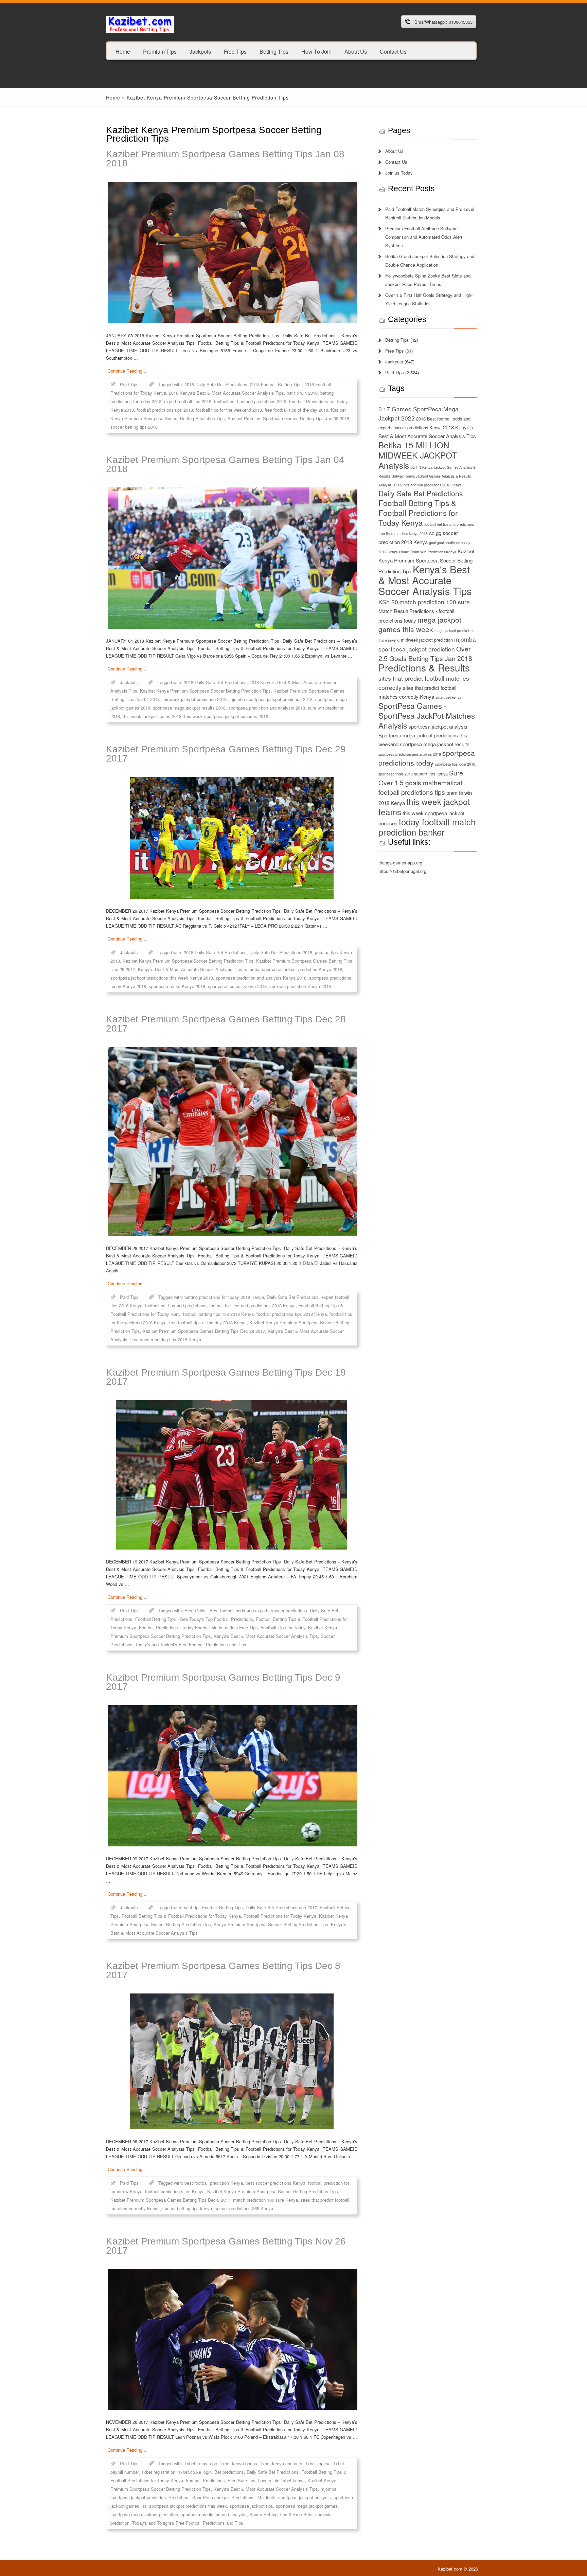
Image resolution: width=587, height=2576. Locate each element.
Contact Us (393, 51)
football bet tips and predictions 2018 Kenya (252, 1305)
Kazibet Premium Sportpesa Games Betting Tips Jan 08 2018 (225, 159)
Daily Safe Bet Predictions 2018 (281, 952)
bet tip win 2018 (302, 393)
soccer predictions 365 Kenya (244, 2208)
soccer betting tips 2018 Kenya (171, 1339)
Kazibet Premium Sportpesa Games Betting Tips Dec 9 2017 (223, 1682)
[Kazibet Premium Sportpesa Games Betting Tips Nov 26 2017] (232, 2339)
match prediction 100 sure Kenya (265, 2200)
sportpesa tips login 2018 (455, 764)
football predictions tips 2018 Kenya (292, 1314)
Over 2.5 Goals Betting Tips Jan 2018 (425, 653)
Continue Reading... (127, 371)
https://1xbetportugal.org (402, 871)
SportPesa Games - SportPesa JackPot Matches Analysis (427, 715)
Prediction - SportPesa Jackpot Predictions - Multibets (222, 2497)
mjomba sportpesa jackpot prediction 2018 (271, 699)
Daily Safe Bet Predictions (293, 1297)
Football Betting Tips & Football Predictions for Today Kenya (181, 1916)
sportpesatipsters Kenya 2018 (237, 986)
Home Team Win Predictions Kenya (428, 552)
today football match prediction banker (427, 827)
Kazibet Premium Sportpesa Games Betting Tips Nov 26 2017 (226, 2246)
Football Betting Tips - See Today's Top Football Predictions (194, 1619)
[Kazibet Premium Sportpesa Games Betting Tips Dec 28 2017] (232, 1141)
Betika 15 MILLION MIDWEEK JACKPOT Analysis (418, 455)
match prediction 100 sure (435, 602)
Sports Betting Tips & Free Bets (281, 2514)
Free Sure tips (242, 2480)
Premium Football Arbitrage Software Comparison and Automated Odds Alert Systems (424, 237)
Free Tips (235, 51)
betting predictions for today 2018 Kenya (224, 1297)
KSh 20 (388, 602)
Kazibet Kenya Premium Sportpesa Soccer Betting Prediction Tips (205, 691)
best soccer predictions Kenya (275, 2183)
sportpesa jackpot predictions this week (188, 2506)
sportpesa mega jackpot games (307, 2506)
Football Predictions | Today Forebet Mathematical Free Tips (198, 1627)
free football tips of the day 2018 (296, 410)
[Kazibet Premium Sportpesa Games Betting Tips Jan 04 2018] (232, 558)
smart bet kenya (448, 697)
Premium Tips (160, 51)
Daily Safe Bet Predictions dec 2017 (281, 1907)
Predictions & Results (424, 667)
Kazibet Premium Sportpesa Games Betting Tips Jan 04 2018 (225, 464)
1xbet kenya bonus (238, 2463)
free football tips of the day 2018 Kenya (208, 1322)
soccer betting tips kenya (187, 2208)
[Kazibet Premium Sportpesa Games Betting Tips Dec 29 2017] (232, 838)
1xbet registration (158, 2472)
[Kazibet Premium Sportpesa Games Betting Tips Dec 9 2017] (232, 1776)
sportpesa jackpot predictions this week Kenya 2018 (162, 978)
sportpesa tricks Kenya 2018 (177, 986)
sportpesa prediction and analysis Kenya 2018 (261, 978)
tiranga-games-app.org (400, 863)
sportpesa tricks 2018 (396, 774)
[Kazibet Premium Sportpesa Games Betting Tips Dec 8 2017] (232, 2061)
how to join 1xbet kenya (281, 2480)
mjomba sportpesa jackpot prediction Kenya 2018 (293, 969)
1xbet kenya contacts (281, 2463)
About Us (356, 51)
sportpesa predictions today (427, 758)
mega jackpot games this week (420, 624)
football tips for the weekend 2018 (229, 410)
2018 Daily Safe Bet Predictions (216, 384)
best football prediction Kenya (214, 2183)
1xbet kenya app (201, 2463)
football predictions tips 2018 (165, 410)
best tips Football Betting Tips (213, 1907)
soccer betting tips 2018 (134, 427)
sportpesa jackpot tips (251, 2506)
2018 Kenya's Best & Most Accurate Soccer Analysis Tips (226, 393)
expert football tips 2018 (188, 401)
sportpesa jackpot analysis (305, 2497)
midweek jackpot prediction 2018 (194, 699)
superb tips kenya (431, 774)
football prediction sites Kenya (175, 2191)
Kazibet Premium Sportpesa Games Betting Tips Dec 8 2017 (223, 1970)
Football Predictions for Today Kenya (280, 1916)
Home (123, 51)
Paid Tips (129, 384)
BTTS (397, 485)
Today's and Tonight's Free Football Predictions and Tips (191, 1644)
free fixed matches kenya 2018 (403, 533)
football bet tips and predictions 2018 (250, 401)
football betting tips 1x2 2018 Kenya (218, 1314)
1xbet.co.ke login (195, 2472)
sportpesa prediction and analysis (214, 2514)
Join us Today (399, 173)
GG (432, 533)
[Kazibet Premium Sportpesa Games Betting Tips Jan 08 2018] (232, 253)
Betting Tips (274, 51)
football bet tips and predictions (176, 1305)
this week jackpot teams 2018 (152, 716)
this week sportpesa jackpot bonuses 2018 (226, 716)
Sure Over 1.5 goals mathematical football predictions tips (421, 782)
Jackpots (200, 51)
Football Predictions (205, 2480)
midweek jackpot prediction (427, 640)
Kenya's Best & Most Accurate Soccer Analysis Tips (190, 969)
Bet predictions (229, 2472)
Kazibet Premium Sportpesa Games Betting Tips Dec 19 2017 (226, 1377)
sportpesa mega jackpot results (435, 744)
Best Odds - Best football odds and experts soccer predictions (246, 1611)
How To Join (316, 51)
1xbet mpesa (318, 2463)
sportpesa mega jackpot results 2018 (189, 708)
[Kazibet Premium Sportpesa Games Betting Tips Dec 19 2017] (232, 1475)
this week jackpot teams (424, 807)
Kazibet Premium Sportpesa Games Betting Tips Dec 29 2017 (226, 754)
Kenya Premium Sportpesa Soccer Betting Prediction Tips (271, 1924)
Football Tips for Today (283, 1627)
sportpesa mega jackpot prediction (144, 2514)
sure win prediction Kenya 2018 (300, 986)
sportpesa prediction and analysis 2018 (267, 708)
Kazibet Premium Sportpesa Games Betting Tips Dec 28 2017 (226, 1024)
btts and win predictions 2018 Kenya (433, 485)
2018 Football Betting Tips (276, 384)
